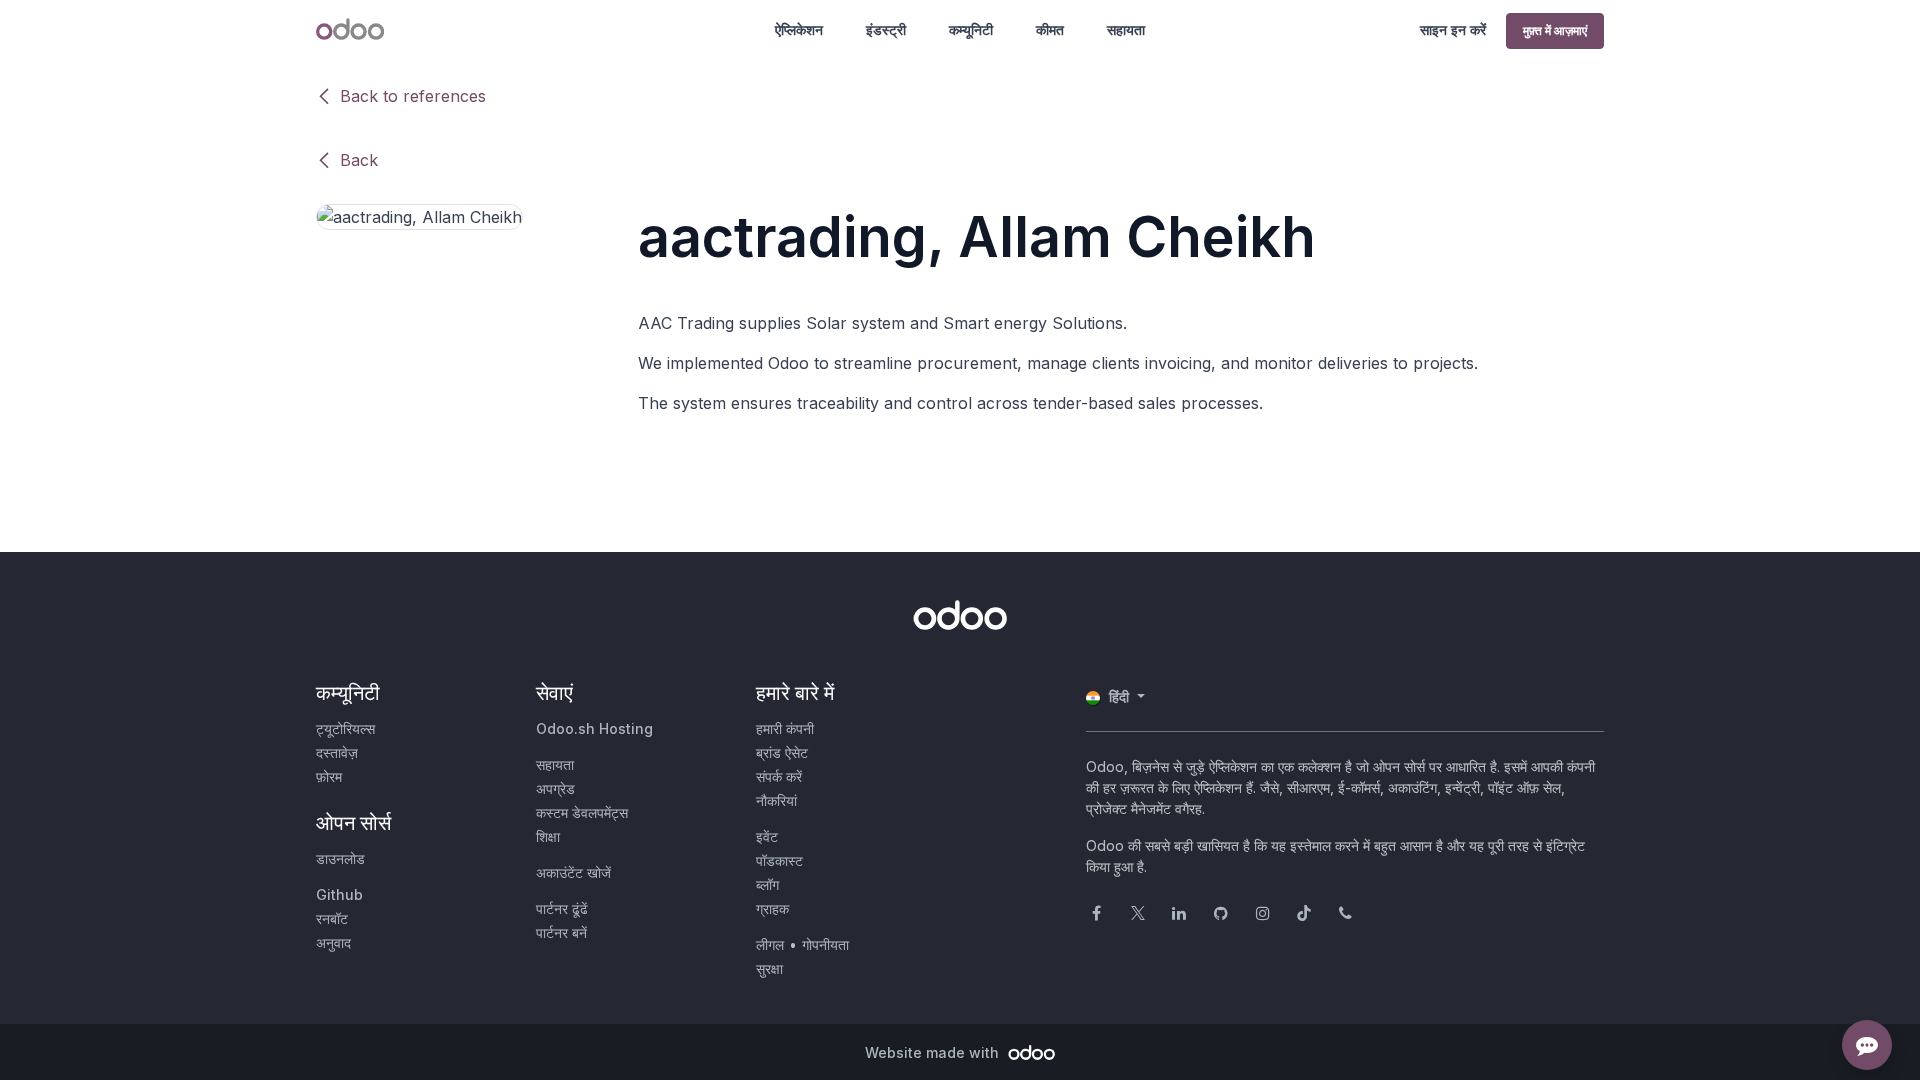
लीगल (770, 944)
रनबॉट (332, 918)
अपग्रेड (555, 788)
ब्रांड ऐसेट (782, 752)
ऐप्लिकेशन (799, 29)
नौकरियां (776, 800)
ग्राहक (772, 908)
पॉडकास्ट (779, 860)
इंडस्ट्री (886, 29)
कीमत (1050, 29)
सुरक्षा (769, 968)
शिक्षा (548, 836)
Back (359, 160)
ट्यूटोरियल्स (345, 728)
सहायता (1126, 29)
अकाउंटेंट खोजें (573, 872)
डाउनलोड (340, 858)
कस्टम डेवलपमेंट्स (582, 812)
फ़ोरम (329, 776)
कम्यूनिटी (971, 29)
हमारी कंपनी (785, 728)
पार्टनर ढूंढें (562, 908)
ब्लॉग (767, 884)
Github (339, 894)
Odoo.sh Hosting (594, 728)
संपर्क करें (779, 776)
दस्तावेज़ (337, 752)
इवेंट (767, 836)
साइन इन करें (1453, 29)
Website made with (934, 1052)
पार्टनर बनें (561, 932)
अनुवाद (333, 942)
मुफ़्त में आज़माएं (1555, 30)
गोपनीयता (825, 944)
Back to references (413, 96)
